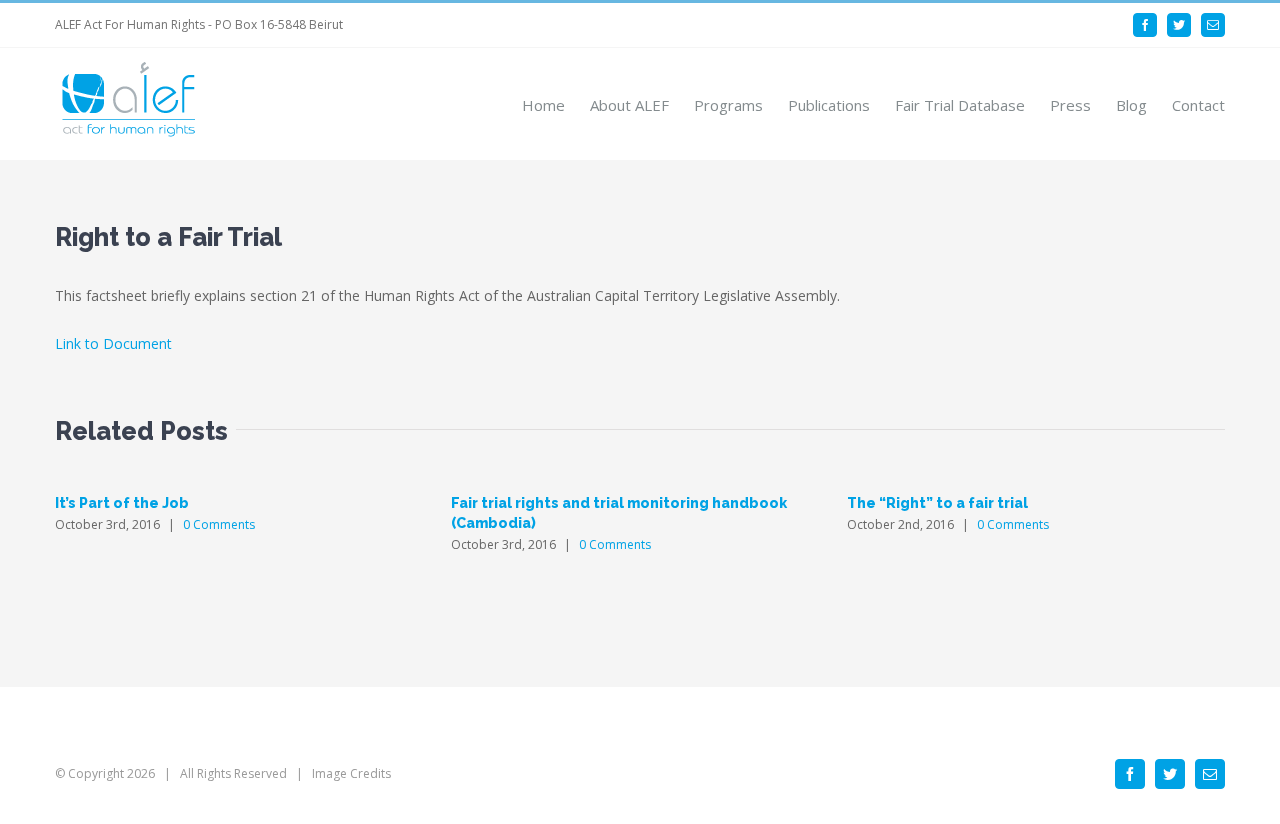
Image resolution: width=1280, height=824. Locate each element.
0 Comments (219, 524)
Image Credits (351, 773)
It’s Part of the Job (122, 503)
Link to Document (113, 343)
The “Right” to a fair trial (937, 503)
